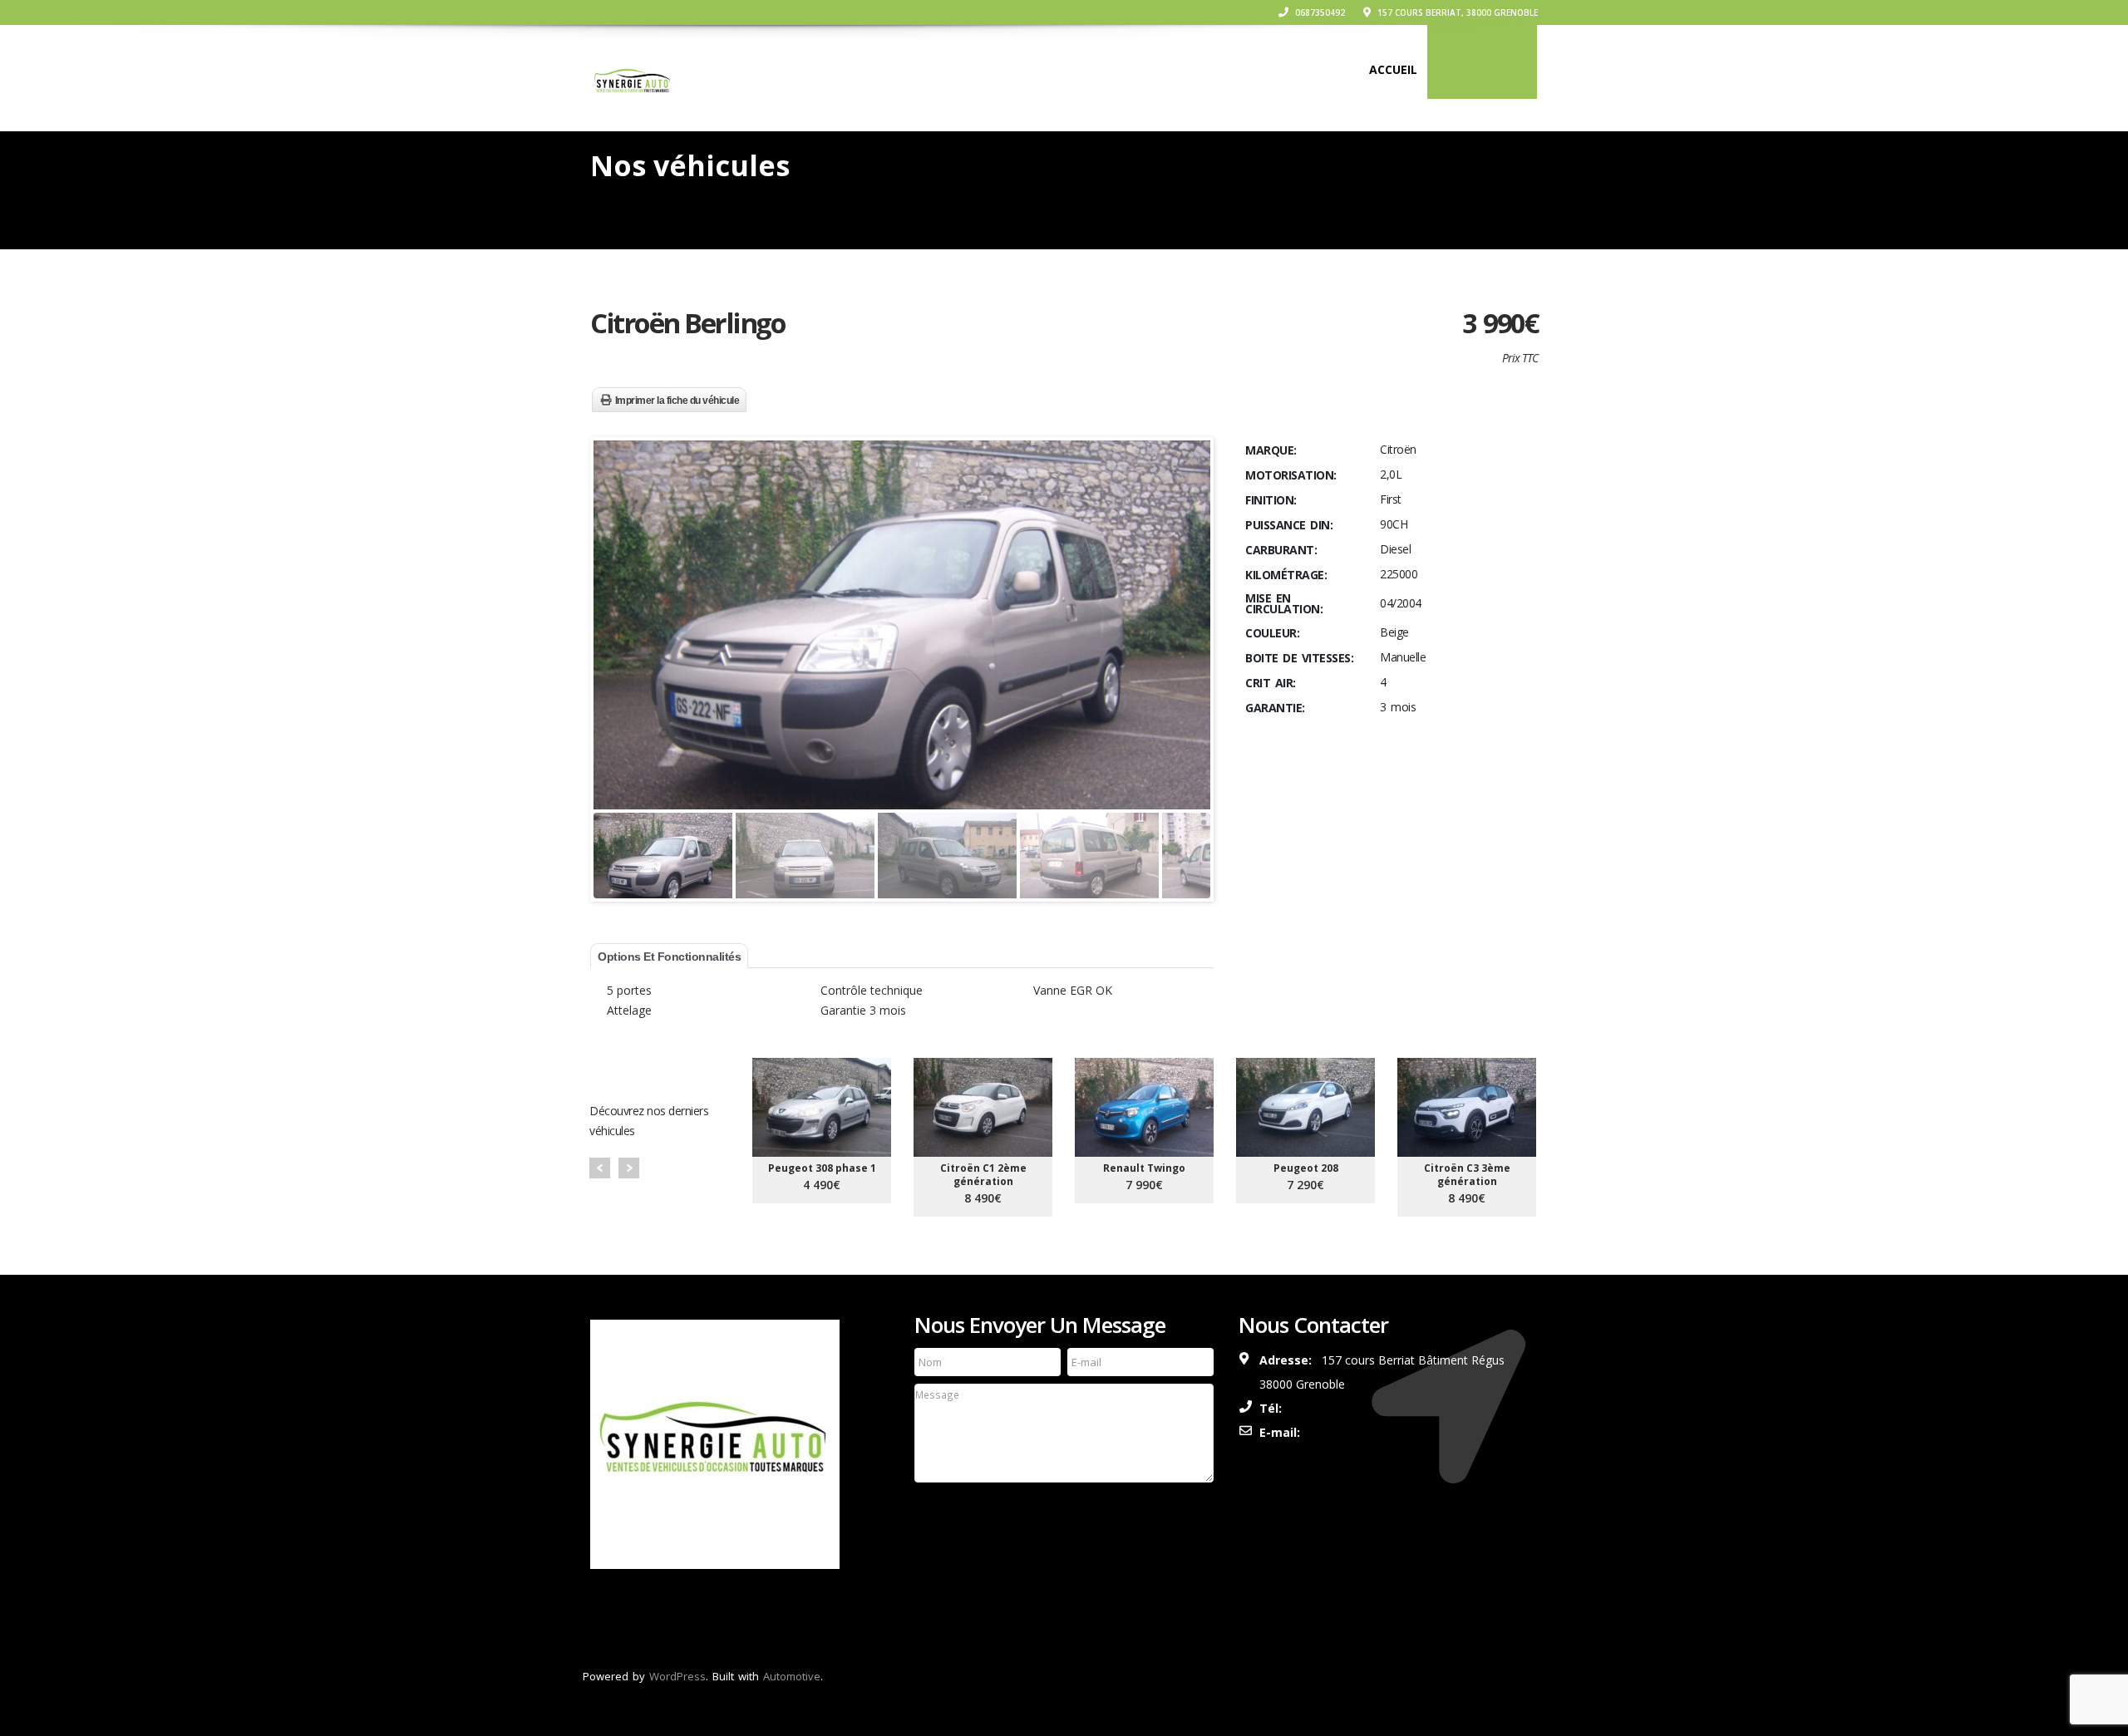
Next (629, 1168)
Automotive (792, 1676)
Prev (600, 1168)
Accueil (1393, 69)
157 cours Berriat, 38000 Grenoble (1456, 12)
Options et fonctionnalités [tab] (669, 957)
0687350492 (1319, 12)
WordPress (677, 1676)
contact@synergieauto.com (1396, 1432)
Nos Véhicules (1482, 69)
